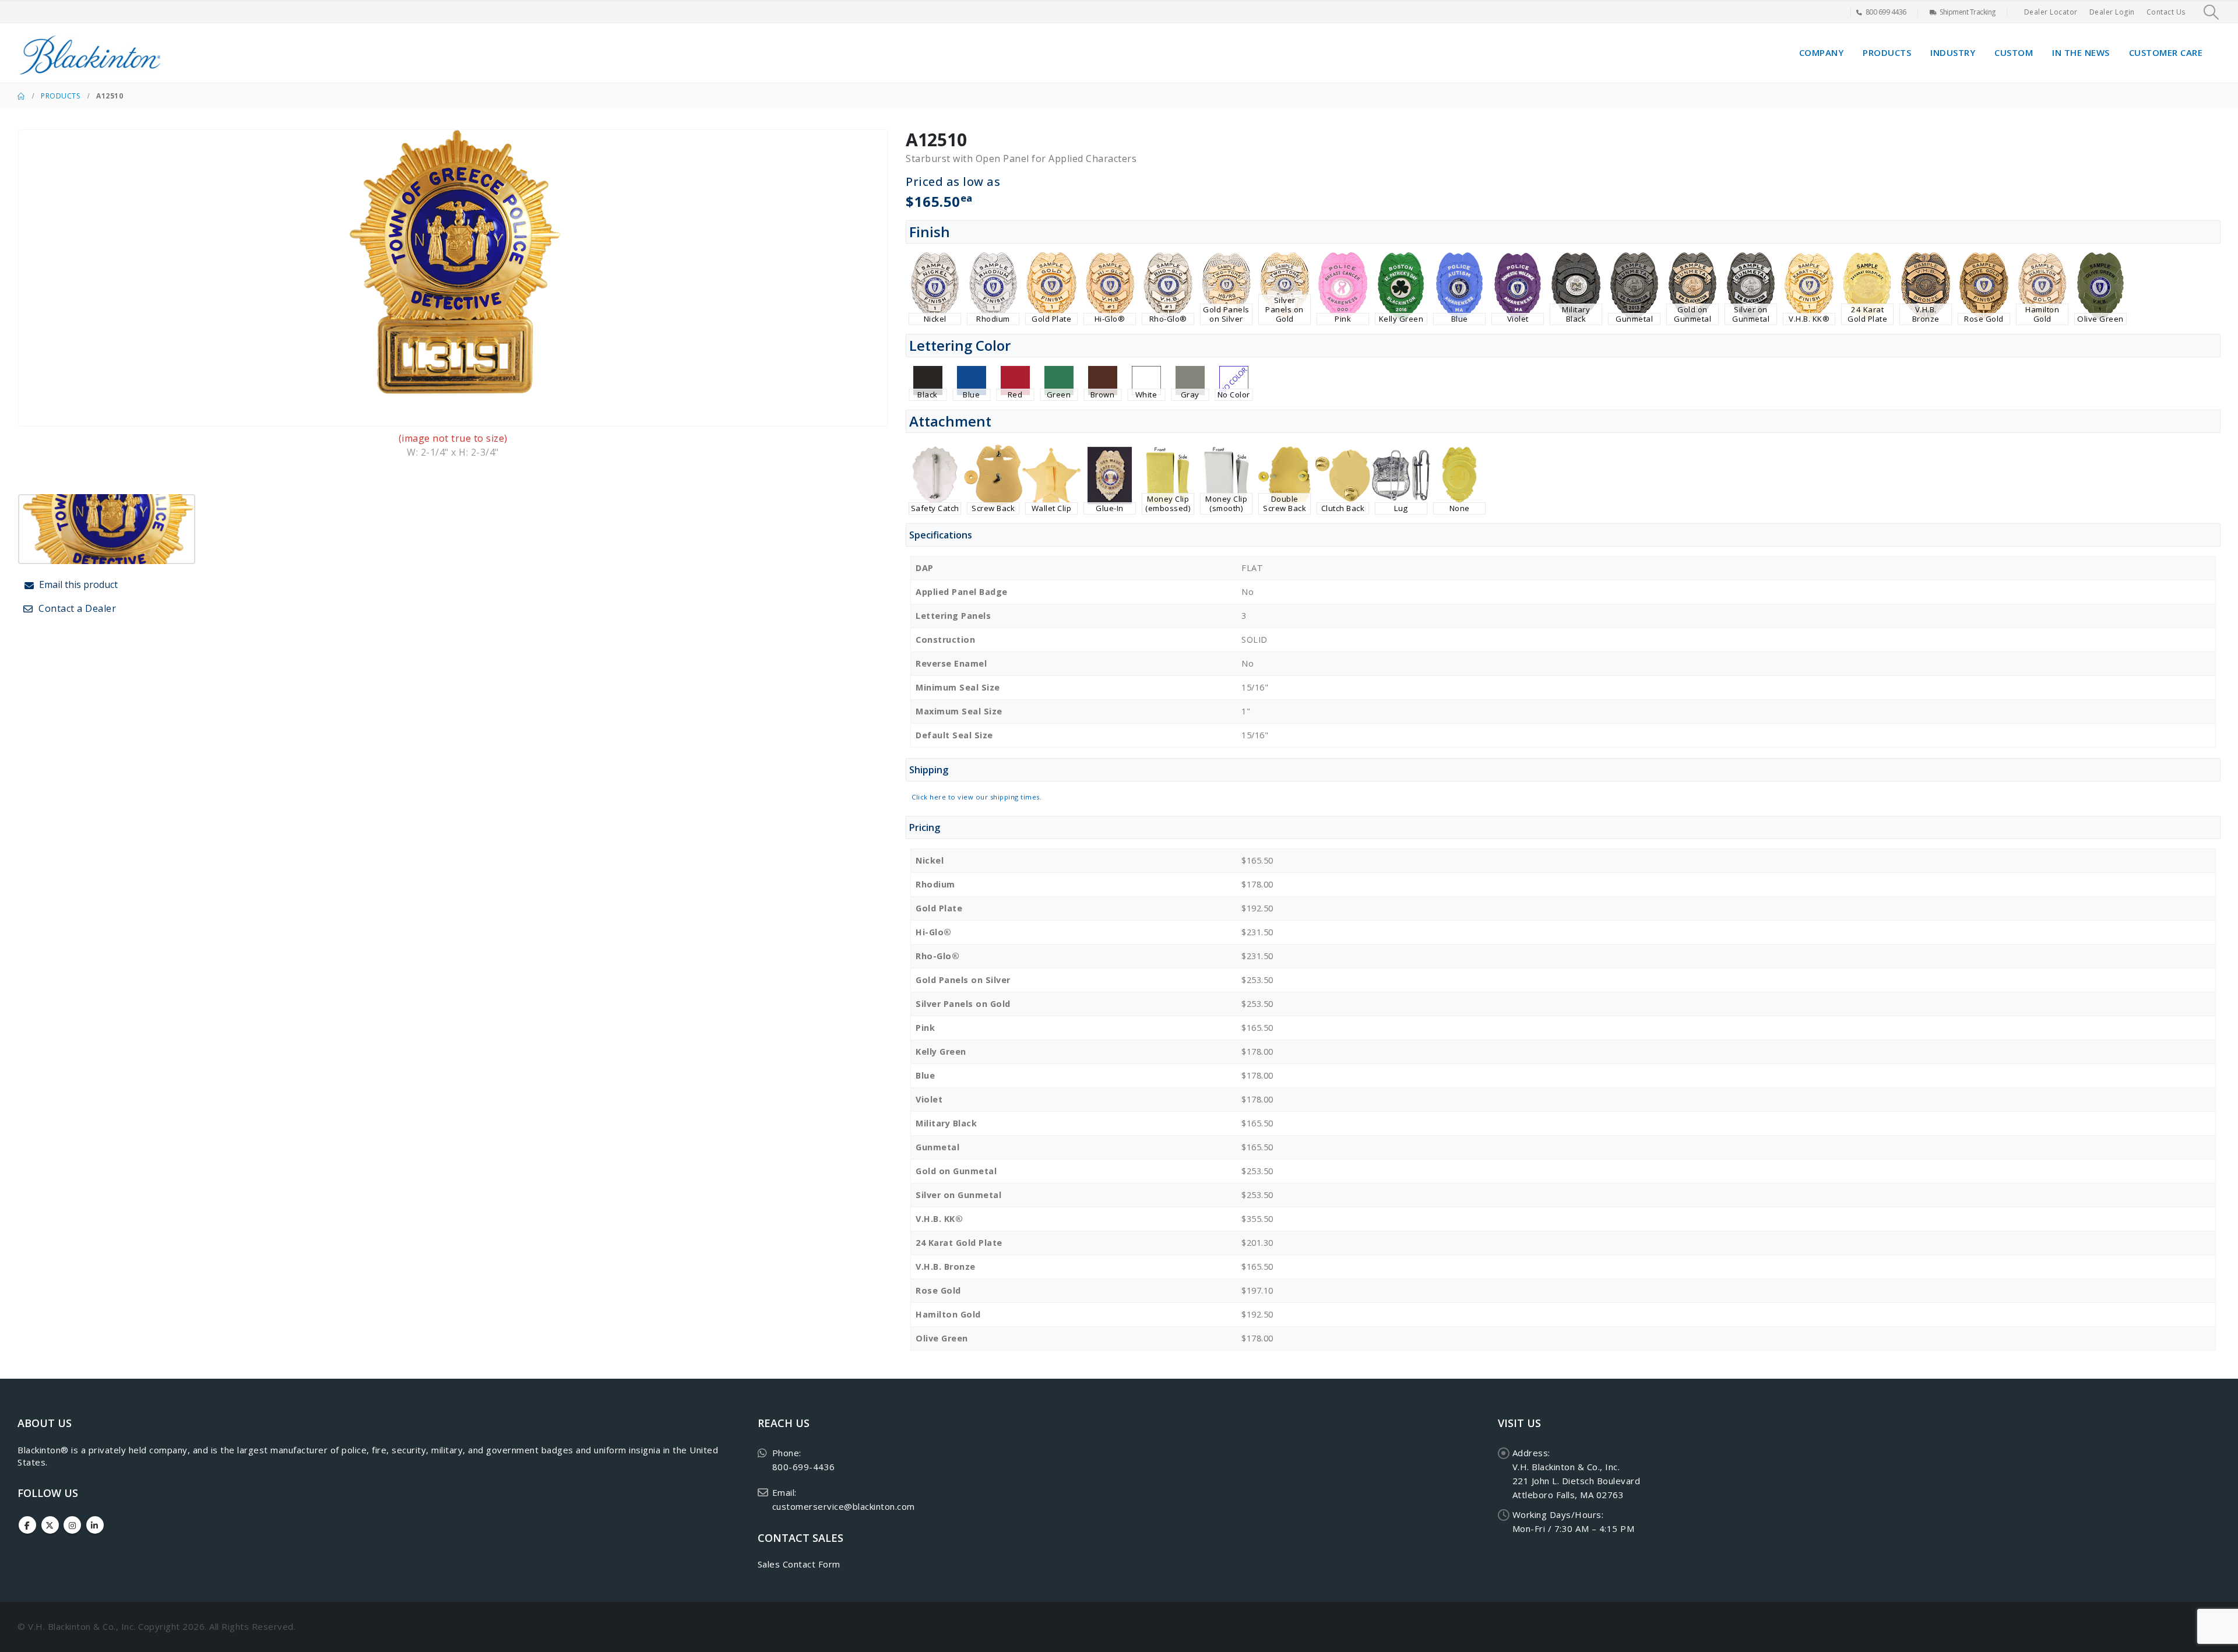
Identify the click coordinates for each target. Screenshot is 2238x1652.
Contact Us (2166, 12)
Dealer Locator (2051, 12)
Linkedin (95, 1525)
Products (1887, 52)
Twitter (50, 1525)
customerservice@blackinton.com (844, 1506)
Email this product (77, 584)
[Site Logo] (90, 53)
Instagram (72, 1525)
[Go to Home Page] (21, 96)
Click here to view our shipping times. (977, 797)
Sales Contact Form (799, 1564)
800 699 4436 (1886, 12)
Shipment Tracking (1968, 12)
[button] (2211, 12)
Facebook (27, 1525)
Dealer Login (2112, 12)
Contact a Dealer (76, 608)
